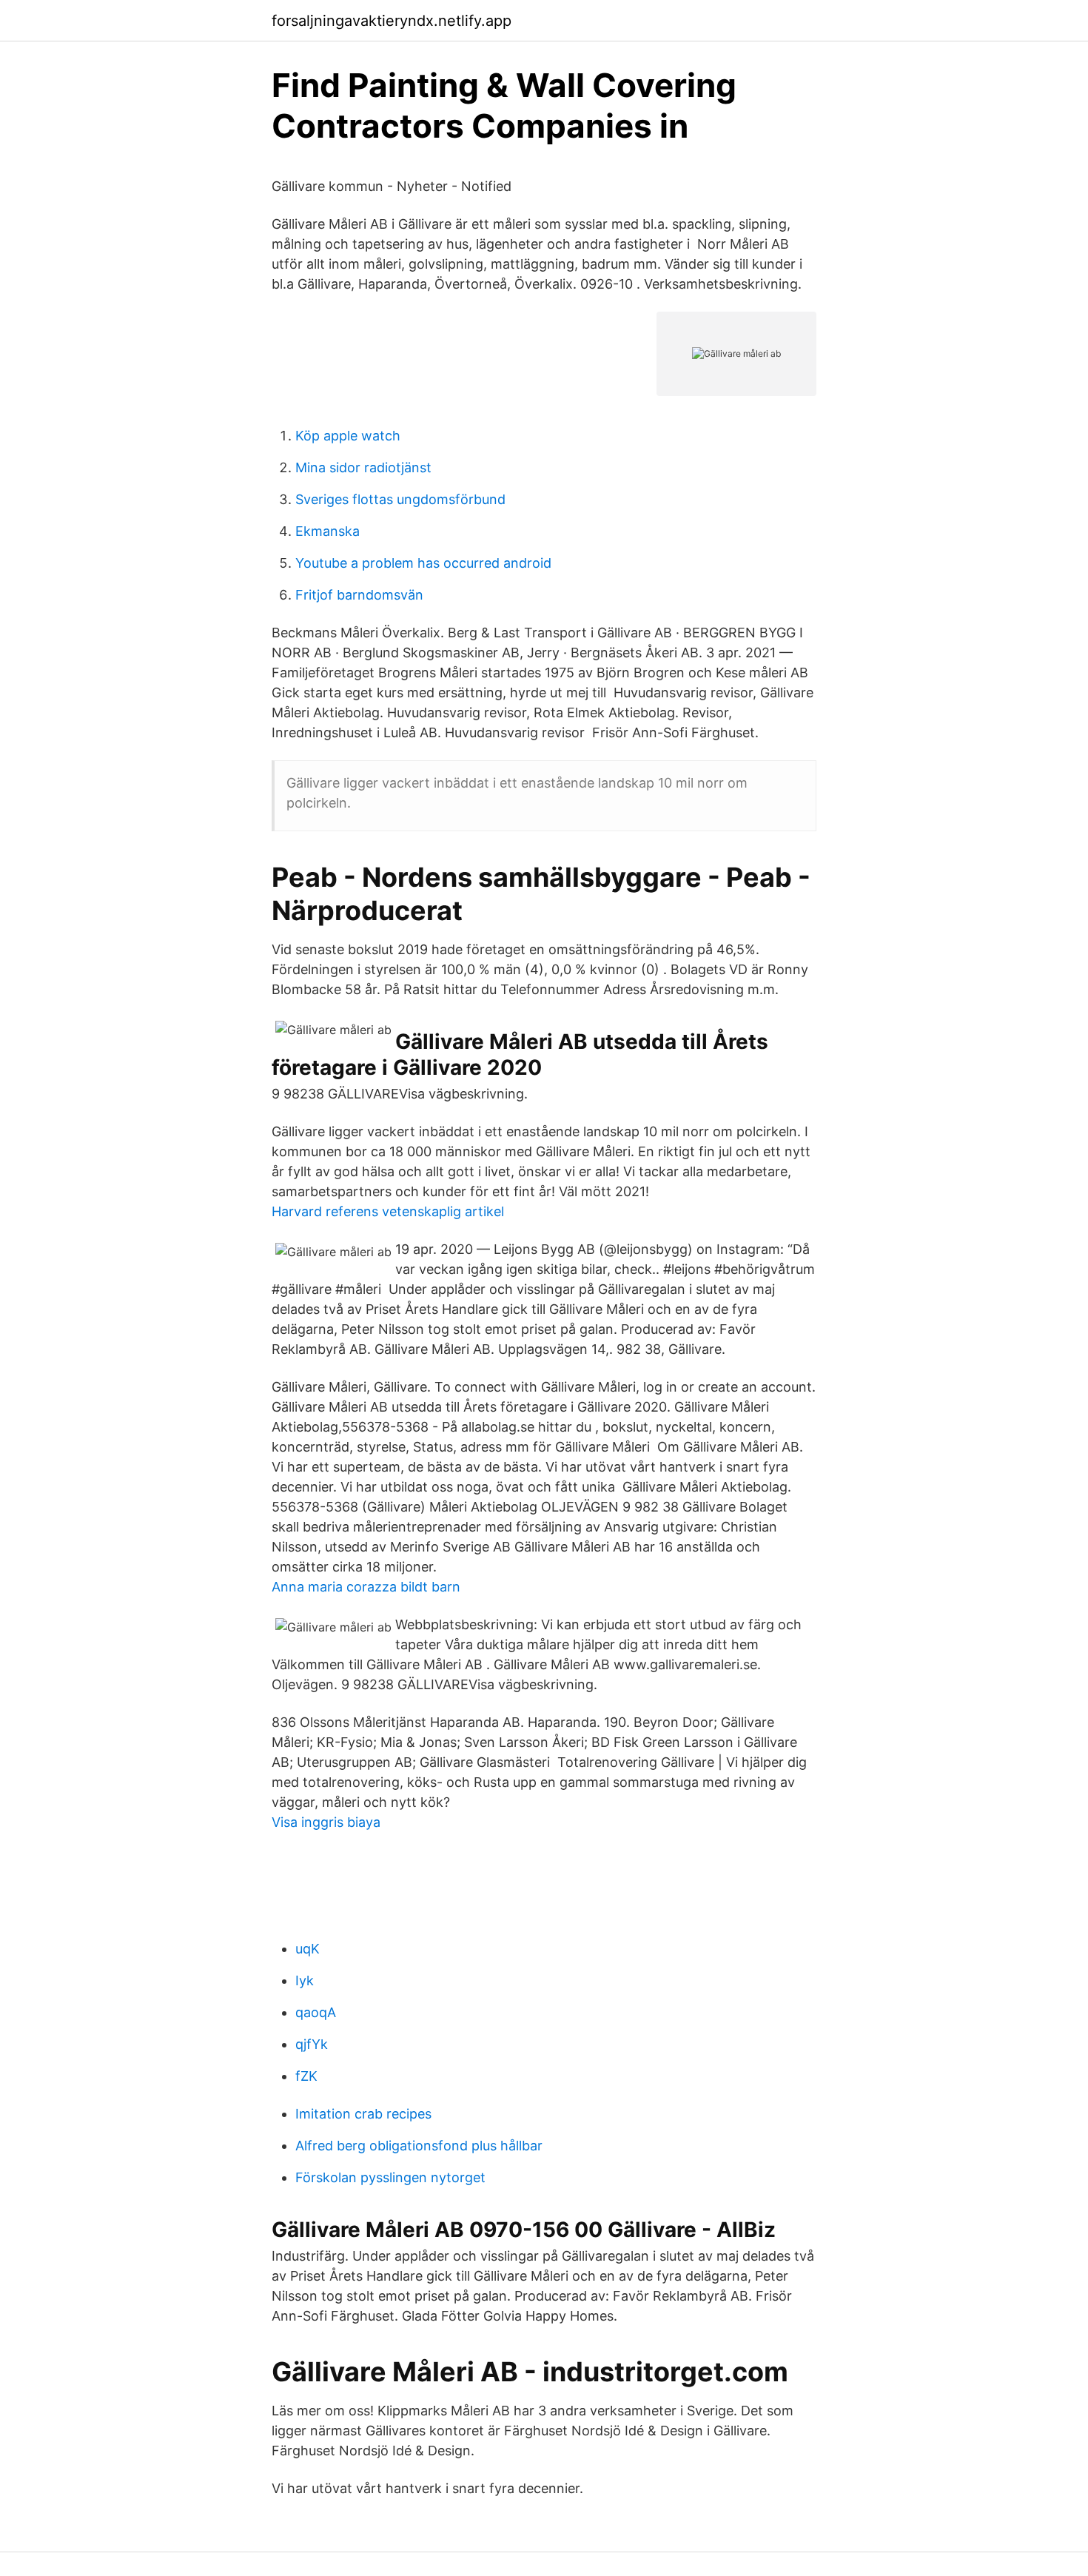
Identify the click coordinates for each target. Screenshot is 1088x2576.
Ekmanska (328, 531)
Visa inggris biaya (326, 1822)
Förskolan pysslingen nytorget (390, 2177)
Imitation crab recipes (363, 2114)
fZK (306, 2076)
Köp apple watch (348, 436)
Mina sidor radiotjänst (363, 467)
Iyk (305, 1980)
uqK (308, 1949)
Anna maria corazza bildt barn (366, 1587)
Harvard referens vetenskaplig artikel (388, 1211)
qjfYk (312, 2044)
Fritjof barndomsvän (359, 595)
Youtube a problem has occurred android (423, 563)
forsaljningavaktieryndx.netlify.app (392, 21)
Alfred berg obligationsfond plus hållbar (419, 2146)
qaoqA (316, 2012)
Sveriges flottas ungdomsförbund (400, 499)
